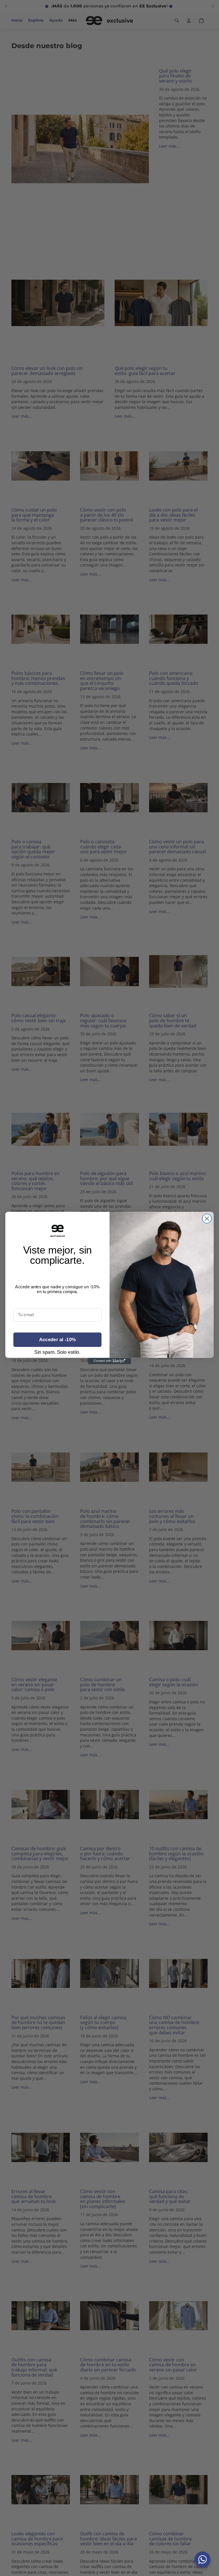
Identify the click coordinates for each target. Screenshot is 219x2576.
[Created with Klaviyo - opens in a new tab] (109, 1361)
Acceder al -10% (57, 1340)
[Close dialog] (207, 1219)
